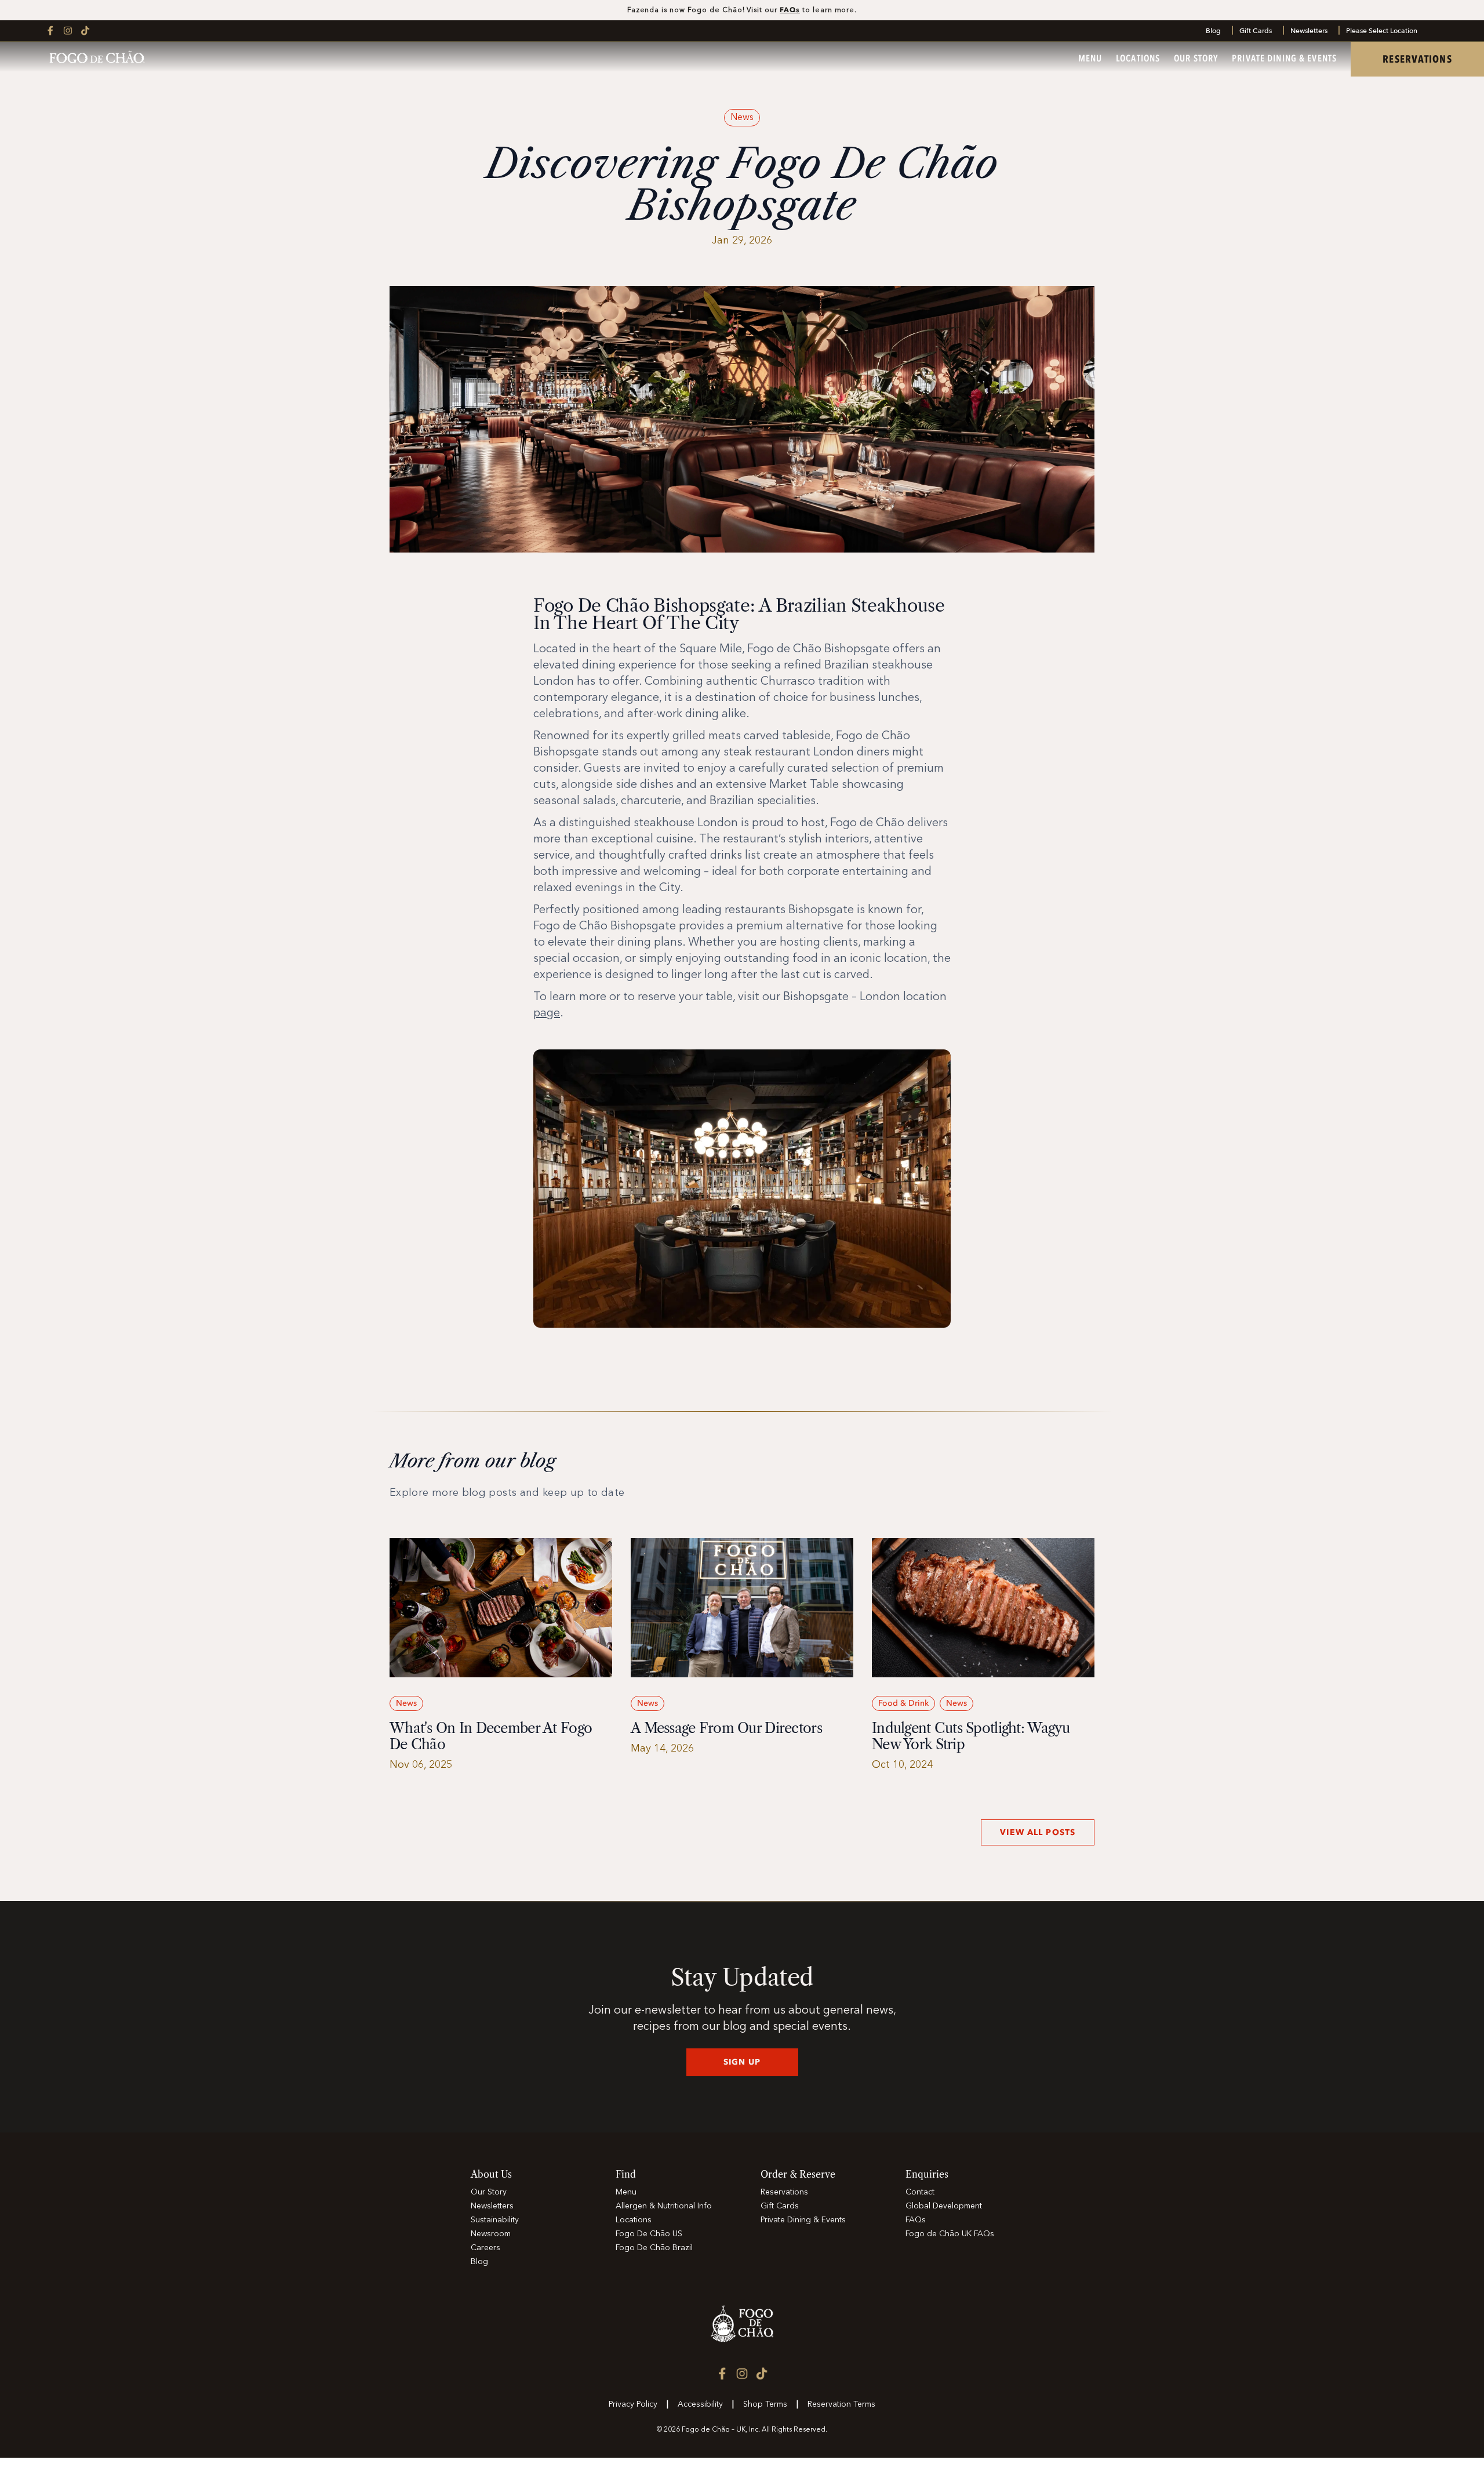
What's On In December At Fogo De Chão (491, 1736)
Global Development (944, 2206)
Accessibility (700, 2404)
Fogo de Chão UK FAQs (950, 2234)
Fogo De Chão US (649, 2234)
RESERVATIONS (1417, 59)
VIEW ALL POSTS (1038, 1832)
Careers (485, 2248)
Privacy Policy (633, 2404)
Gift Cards (1256, 31)
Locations (1138, 59)
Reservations (784, 2192)
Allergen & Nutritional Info (664, 2206)
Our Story (1196, 59)
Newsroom (491, 2234)
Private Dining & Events (1284, 59)
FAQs (790, 10)
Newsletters (1309, 31)
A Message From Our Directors (726, 1728)
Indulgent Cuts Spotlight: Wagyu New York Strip (971, 1736)
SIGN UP (742, 2062)
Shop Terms (765, 2404)
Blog (1213, 31)
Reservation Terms (841, 2404)
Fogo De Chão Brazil (654, 2248)
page (547, 1013)
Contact (920, 2192)
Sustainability (495, 2220)
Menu (1090, 59)
